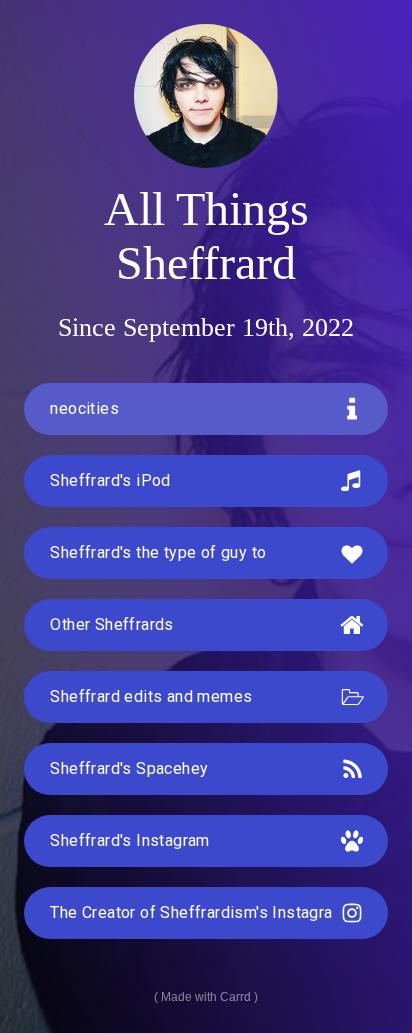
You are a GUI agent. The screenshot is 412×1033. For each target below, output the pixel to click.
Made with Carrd (206, 997)
